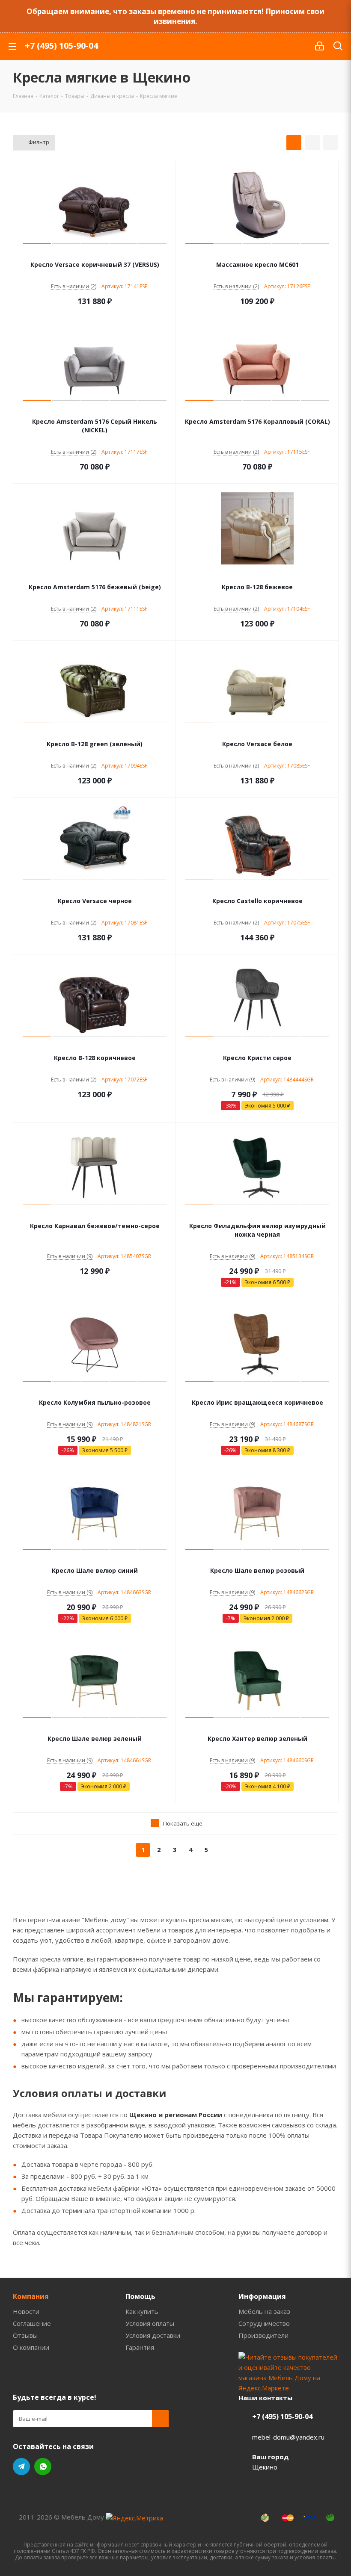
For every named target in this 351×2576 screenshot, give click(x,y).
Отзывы (25, 2335)
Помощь (140, 2296)
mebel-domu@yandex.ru (288, 2437)
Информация (262, 2296)
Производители (263, 2335)
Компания (31, 2296)
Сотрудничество (264, 2323)
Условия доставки (153, 2335)
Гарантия (140, 2347)
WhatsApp (43, 2467)
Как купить (142, 2311)
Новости (26, 2311)
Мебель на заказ (264, 2311)
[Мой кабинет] (320, 46)
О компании (31, 2347)
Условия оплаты (150, 2323)
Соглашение (32, 2323)
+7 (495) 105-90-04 (61, 46)
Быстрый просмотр (95, 253)
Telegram (21, 2467)
